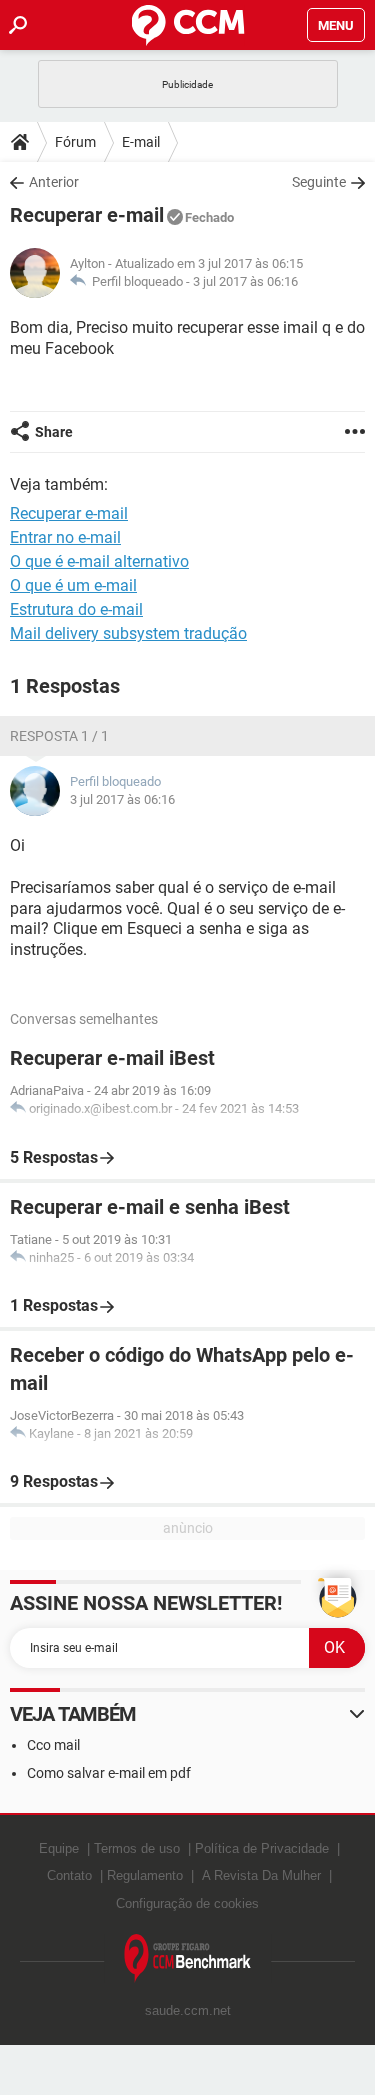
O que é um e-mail (73, 585)
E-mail (141, 142)
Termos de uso (137, 1848)
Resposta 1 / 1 (59, 736)
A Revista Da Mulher (261, 1875)
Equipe (59, 1848)
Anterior (54, 182)
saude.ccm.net (188, 2010)
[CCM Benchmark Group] (188, 1958)
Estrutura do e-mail (76, 609)
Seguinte (319, 182)
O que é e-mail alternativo (99, 561)
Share (54, 432)
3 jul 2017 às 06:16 (245, 281)
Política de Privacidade (262, 1848)
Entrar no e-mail (65, 537)
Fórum (75, 142)
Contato (69, 1875)
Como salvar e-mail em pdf (109, 1773)
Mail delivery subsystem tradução (128, 633)
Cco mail (53, 1745)
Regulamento (145, 1875)
